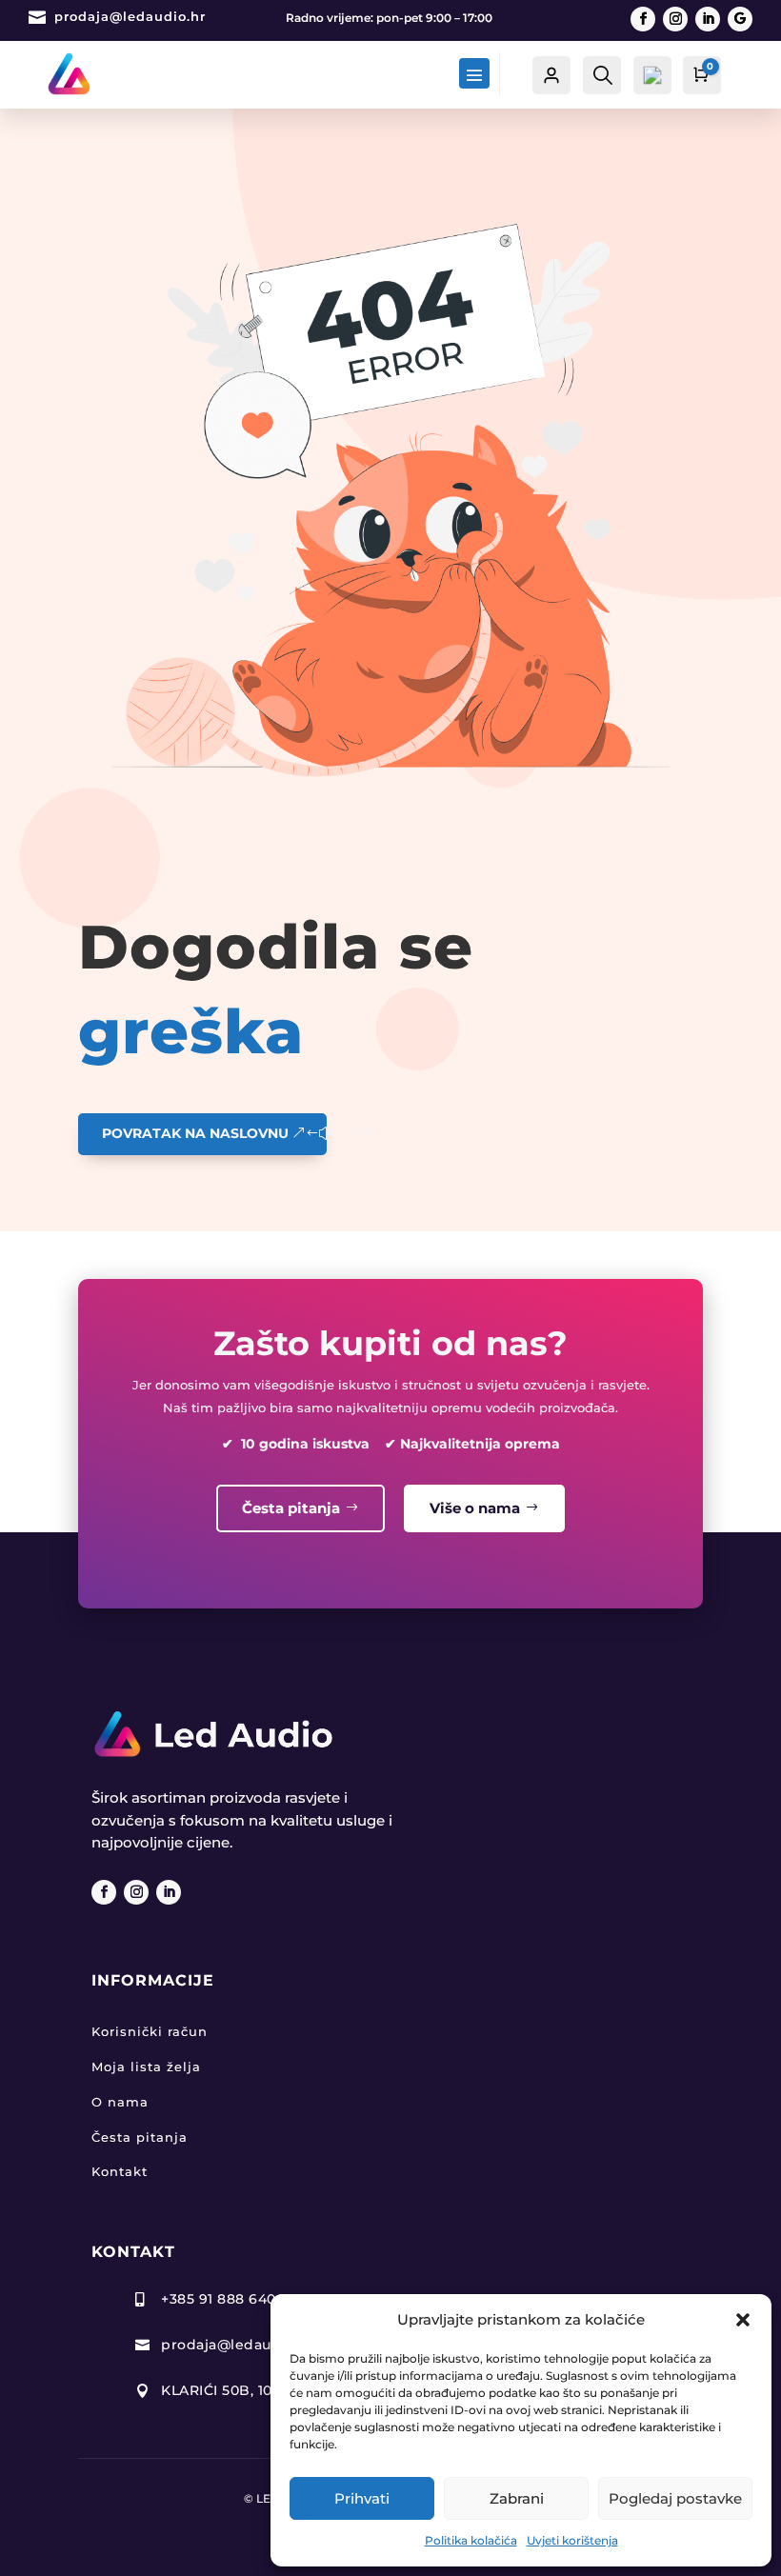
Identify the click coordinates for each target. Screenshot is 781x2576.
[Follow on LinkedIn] (708, 19)
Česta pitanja (291, 1508)
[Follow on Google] (740, 19)
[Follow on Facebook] (643, 19)
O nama (120, 2102)
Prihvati (362, 2498)
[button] (743, 2320)
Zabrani (517, 2498)
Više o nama (475, 1508)
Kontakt (120, 2171)
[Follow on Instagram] (675, 19)
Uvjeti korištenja (572, 2540)
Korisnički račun (150, 2031)
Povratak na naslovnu (195, 1133)
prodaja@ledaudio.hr (130, 16)
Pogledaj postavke (675, 2498)
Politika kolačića (471, 2540)
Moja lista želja (146, 2067)
